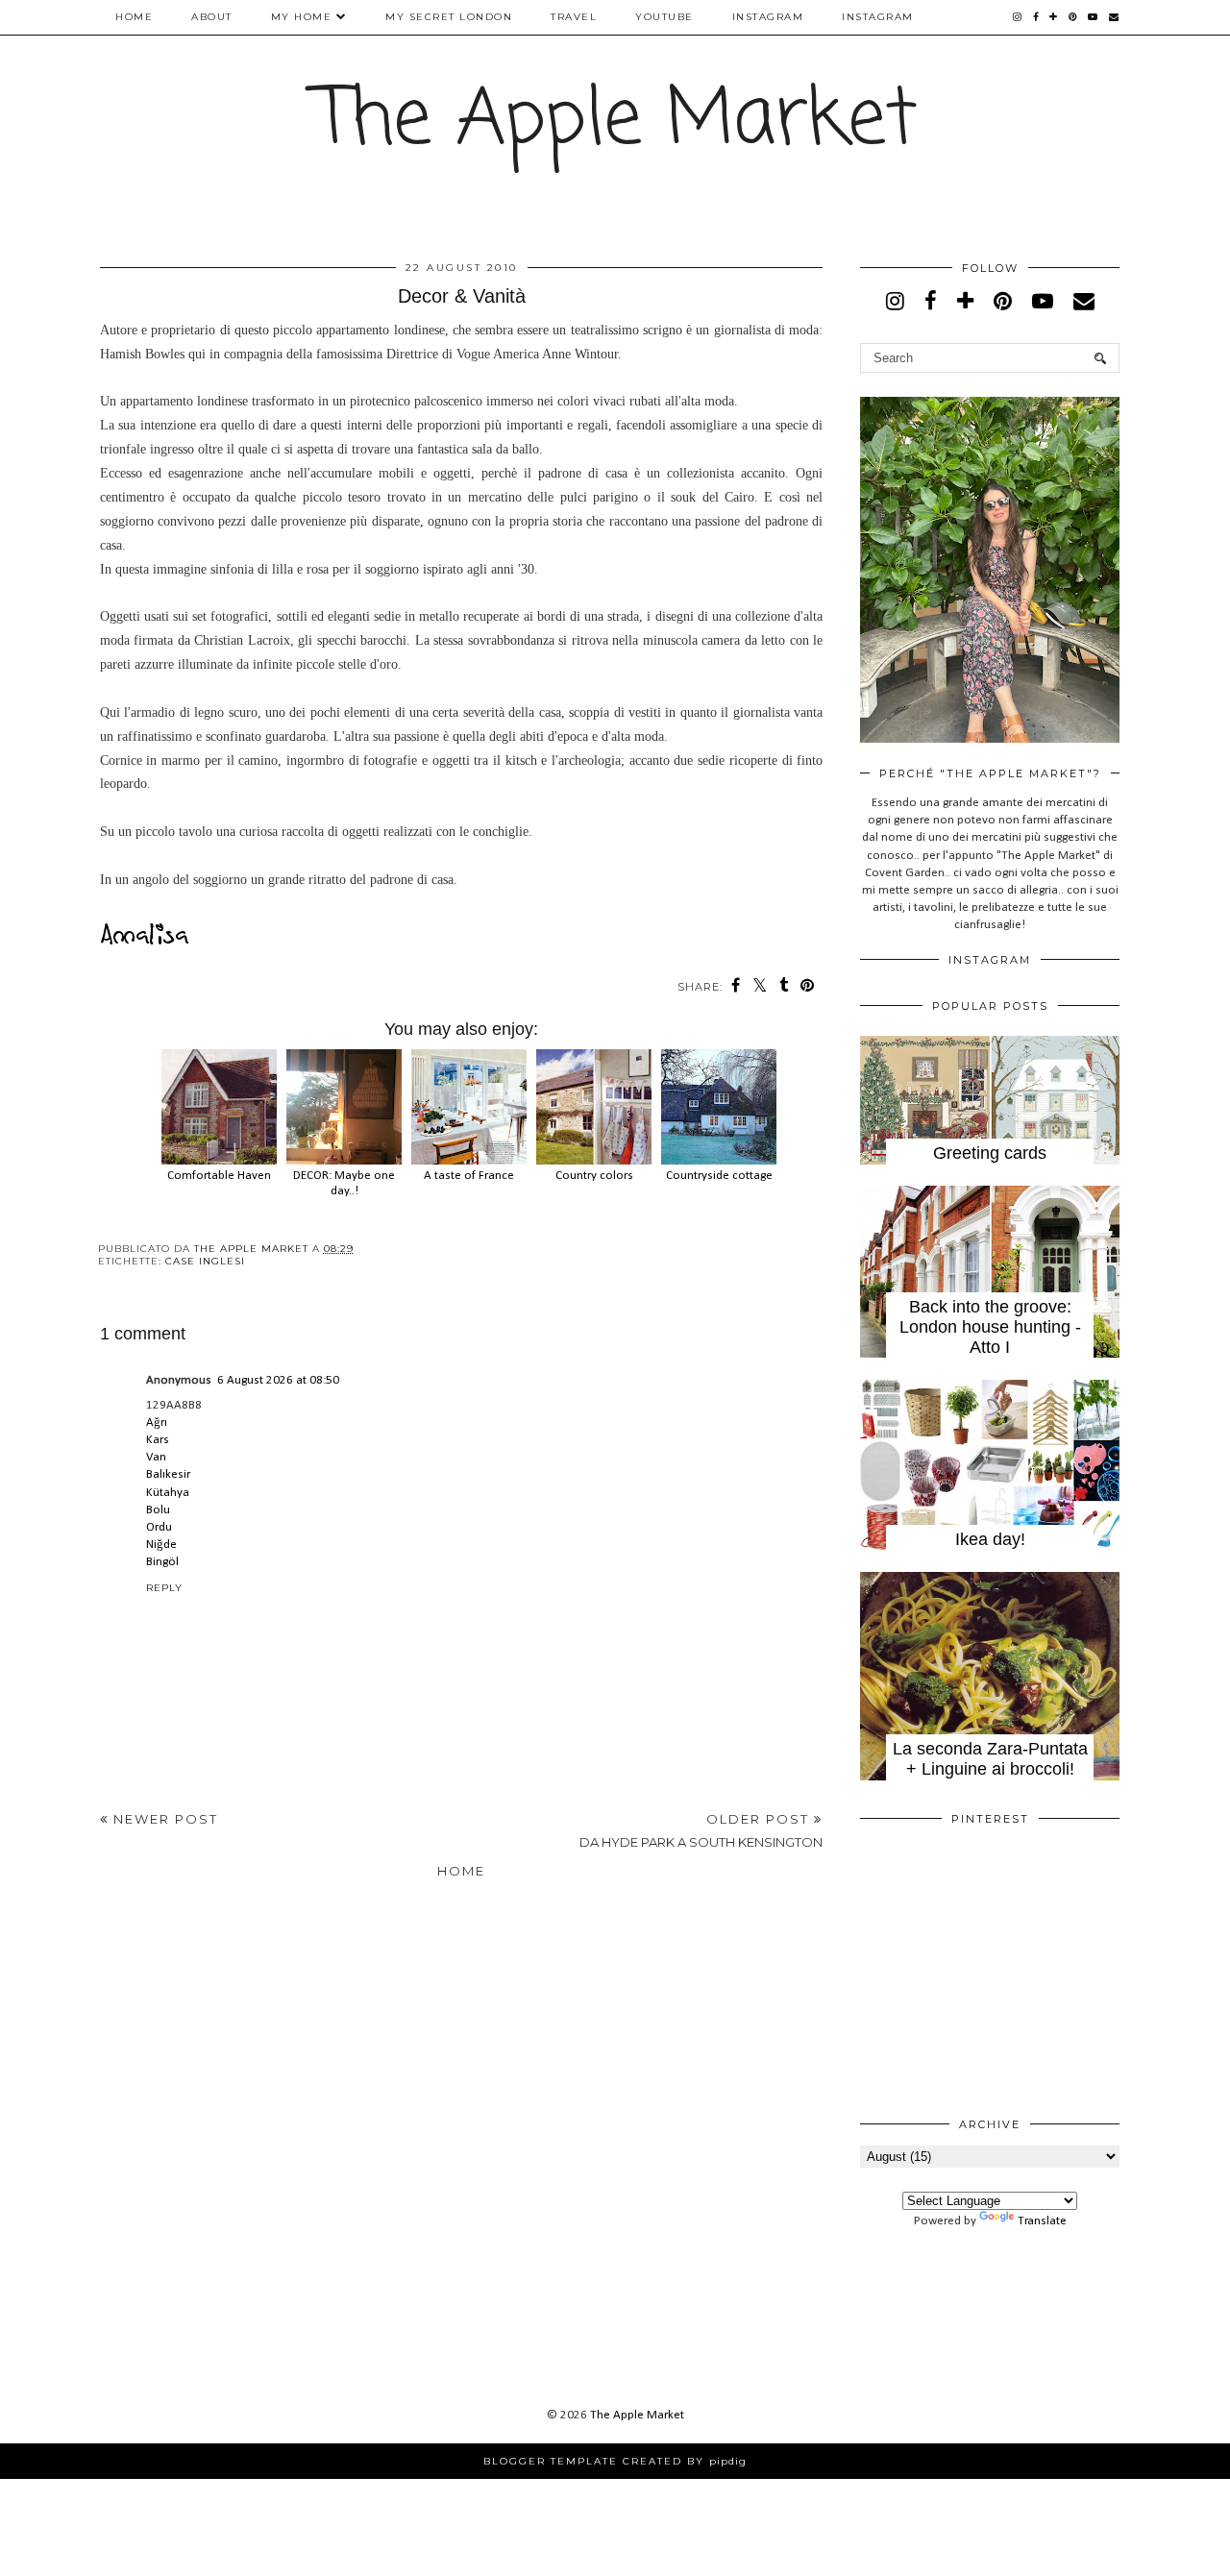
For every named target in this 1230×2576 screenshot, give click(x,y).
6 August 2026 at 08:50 (278, 1380)
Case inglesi (205, 1261)
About (212, 17)
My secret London (449, 17)
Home (134, 17)
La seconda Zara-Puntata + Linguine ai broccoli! (990, 1759)
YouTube (664, 17)
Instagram (768, 17)
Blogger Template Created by (615, 2461)
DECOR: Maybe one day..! (344, 1183)
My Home (302, 17)
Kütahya (168, 1493)
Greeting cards (990, 1153)
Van (156, 1457)
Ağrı (157, 1423)
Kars (158, 1440)
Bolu (158, 1510)
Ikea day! (990, 1539)
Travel (574, 17)
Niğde (161, 1545)
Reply (164, 1588)
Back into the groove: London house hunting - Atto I (990, 1327)
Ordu (159, 1527)
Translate (1042, 2221)
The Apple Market (615, 122)
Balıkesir (168, 1474)
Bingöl (162, 1562)
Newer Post (163, 1819)
